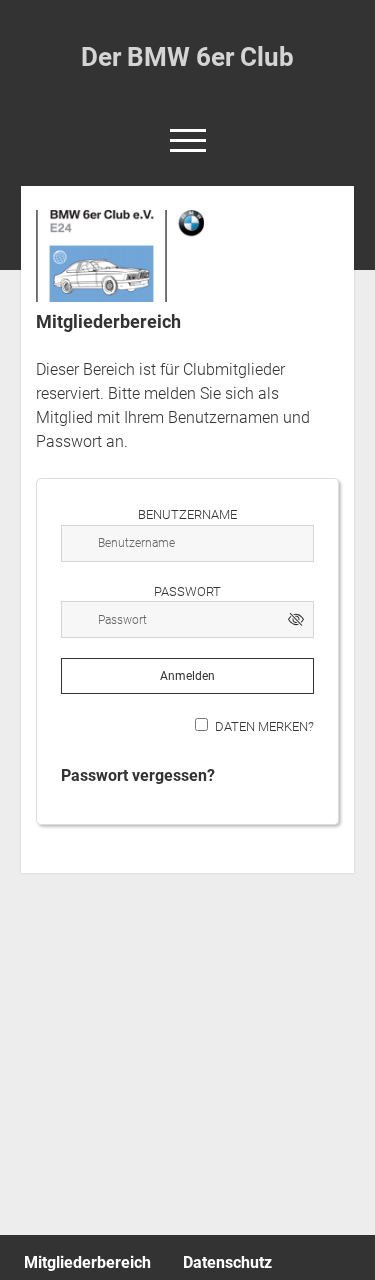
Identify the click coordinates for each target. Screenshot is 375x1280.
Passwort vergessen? (138, 775)
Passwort (187, 591)
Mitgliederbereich (87, 1262)
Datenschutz (227, 1262)
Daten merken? (264, 726)
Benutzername (187, 514)
